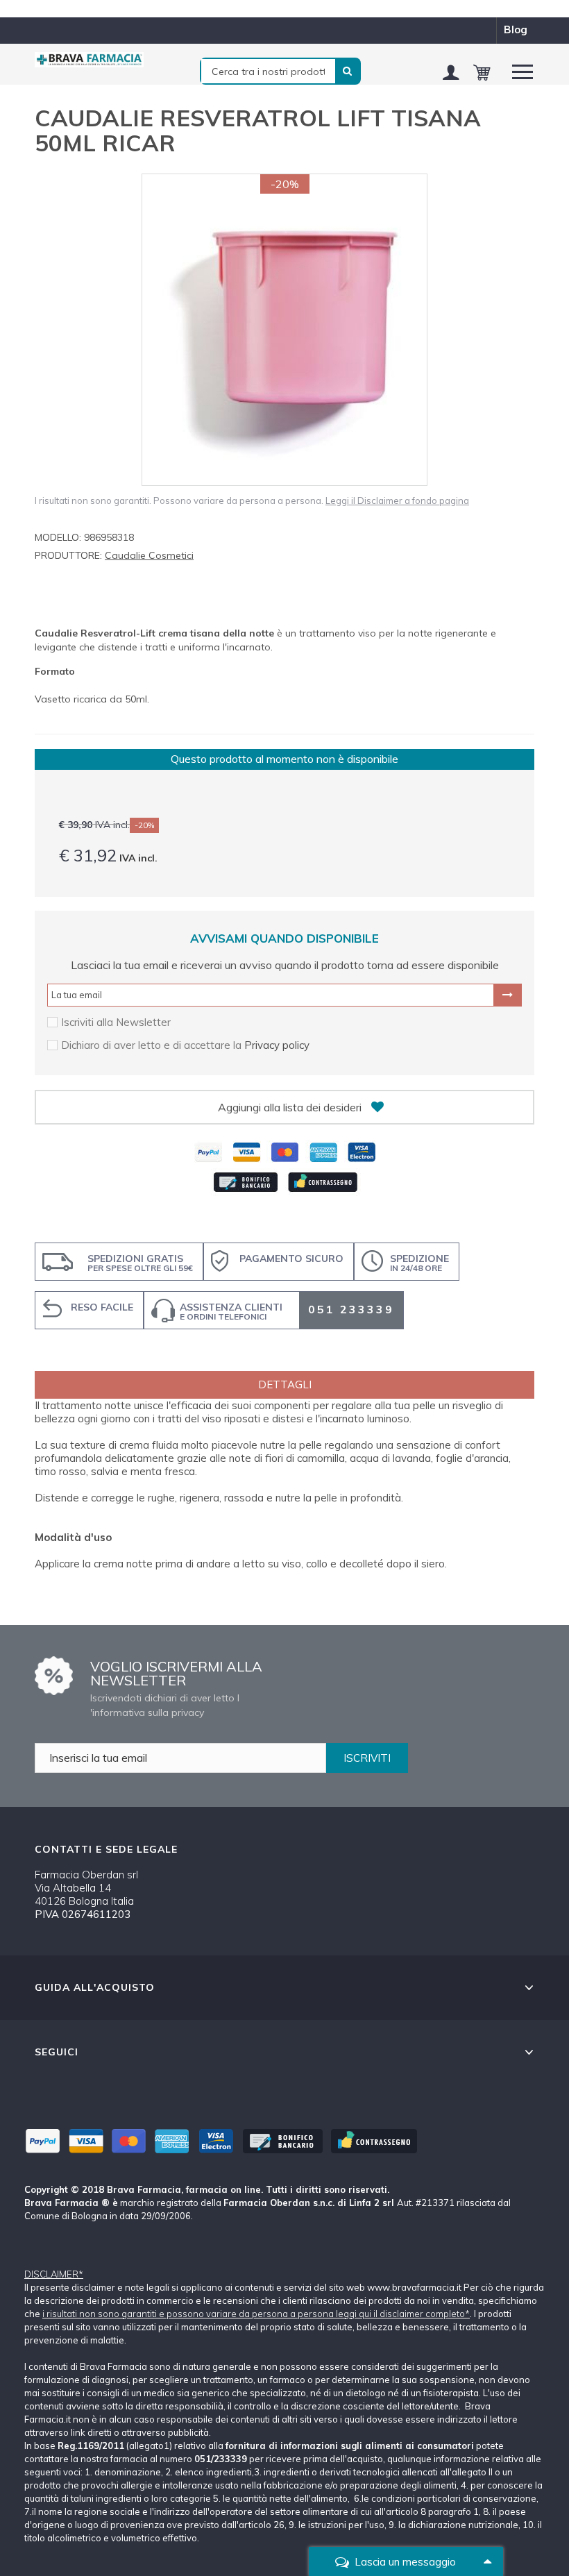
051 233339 (351, 1309)
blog (516, 30)
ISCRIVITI (367, 1758)
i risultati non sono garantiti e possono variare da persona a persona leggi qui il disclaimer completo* (256, 2314)
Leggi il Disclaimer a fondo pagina (397, 500)
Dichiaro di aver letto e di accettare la (153, 1045)
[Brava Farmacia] (90, 60)
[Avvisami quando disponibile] (508, 995)
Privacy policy (277, 1045)
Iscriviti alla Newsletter (116, 1022)
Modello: (58, 537)
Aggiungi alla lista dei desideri (290, 1107)
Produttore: (68, 555)
